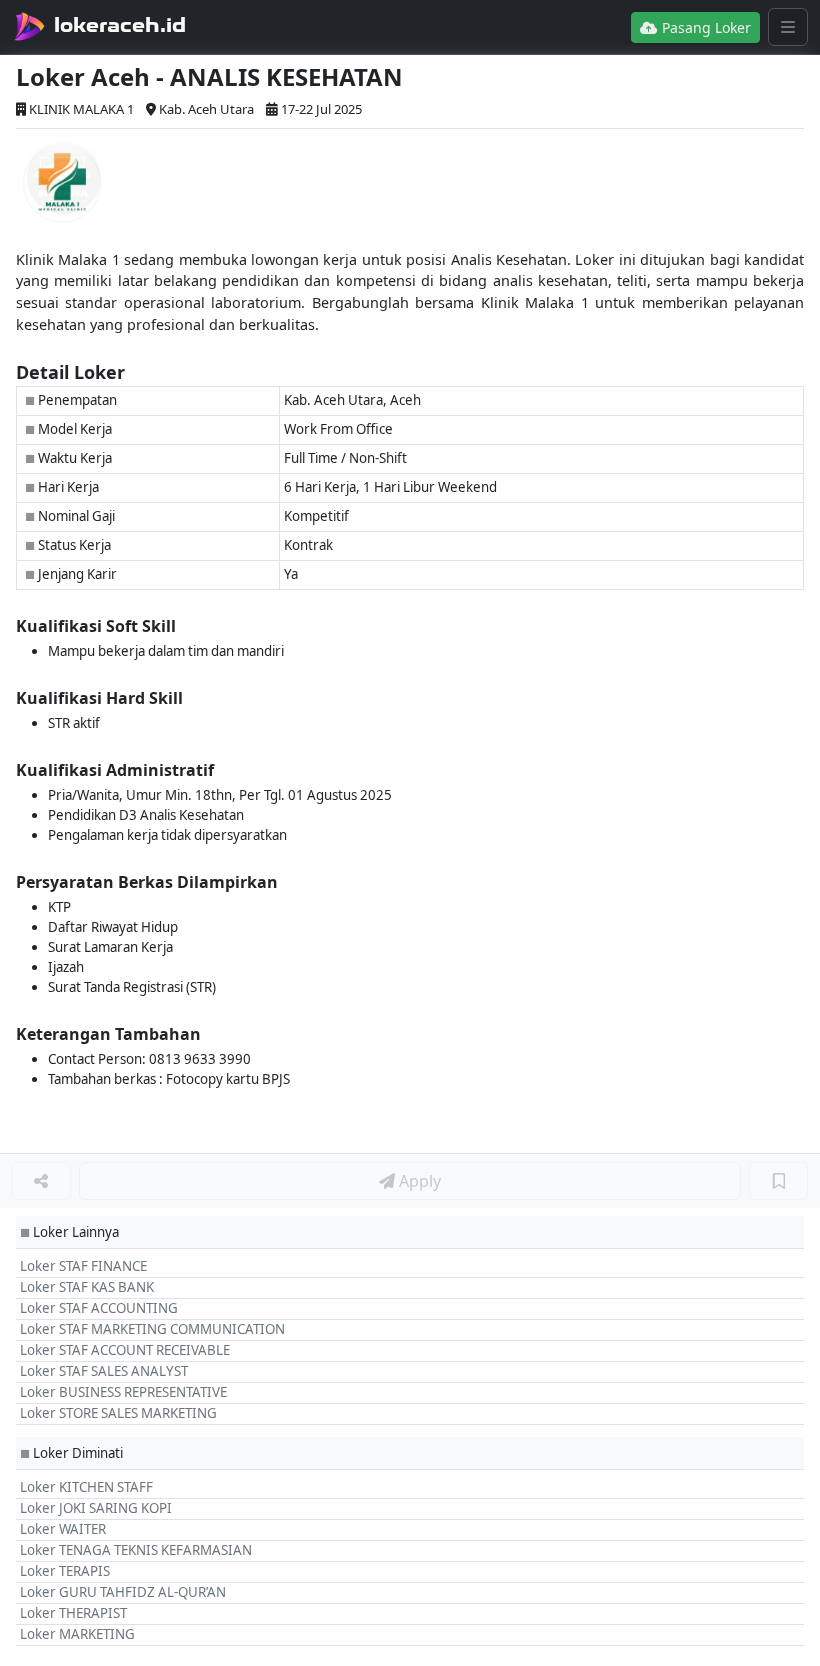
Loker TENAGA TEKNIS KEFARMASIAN (136, 1550)
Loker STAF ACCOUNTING (99, 1308)
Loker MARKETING (77, 1634)
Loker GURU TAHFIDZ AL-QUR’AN (123, 1592)
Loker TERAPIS (65, 1571)
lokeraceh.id (120, 25)
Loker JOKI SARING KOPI (96, 1508)
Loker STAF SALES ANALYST (104, 1371)
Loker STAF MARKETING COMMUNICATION (152, 1329)
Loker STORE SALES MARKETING (118, 1413)
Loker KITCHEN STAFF (86, 1487)
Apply (418, 1181)
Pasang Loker (704, 27)
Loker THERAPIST (73, 1613)
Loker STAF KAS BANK (87, 1287)
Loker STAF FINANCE (83, 1266)
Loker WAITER (63, 1529)
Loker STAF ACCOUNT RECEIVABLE (125, 1350)
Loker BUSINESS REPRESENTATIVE (123, 1392)
